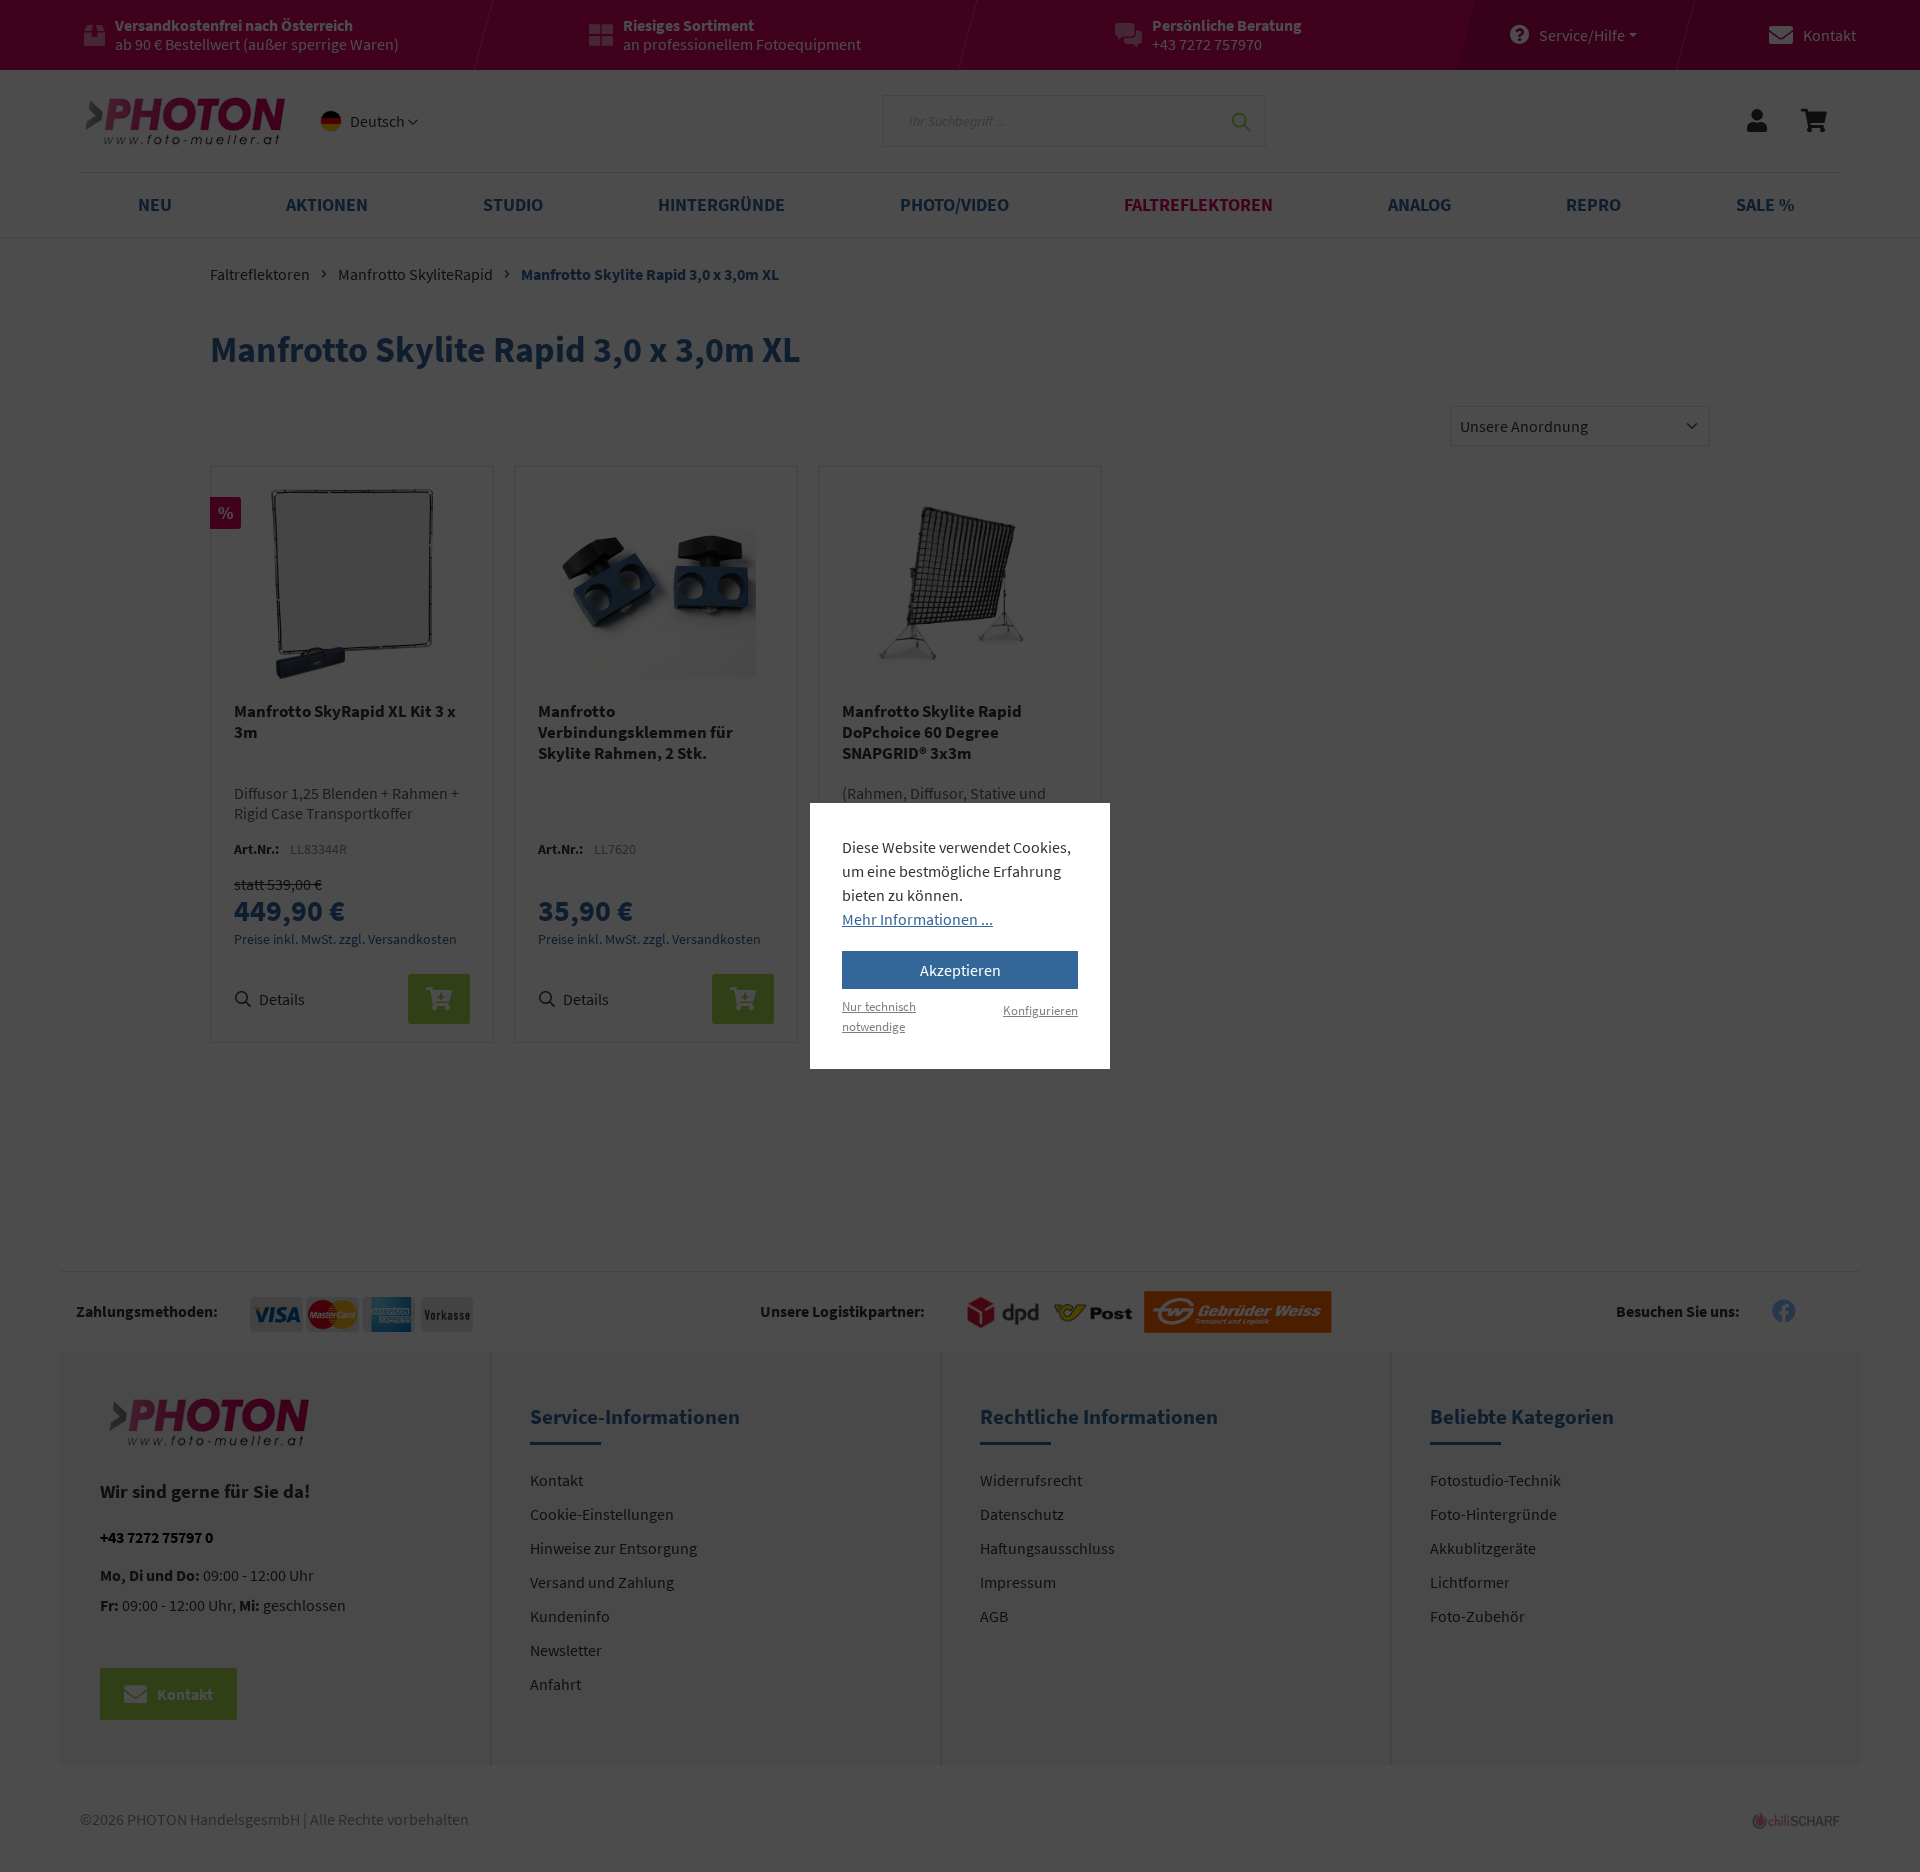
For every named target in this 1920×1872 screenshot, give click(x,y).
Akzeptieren (960, 970)
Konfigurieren (1040, 1010)
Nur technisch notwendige (879, 1015)
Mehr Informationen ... (917, 919)
